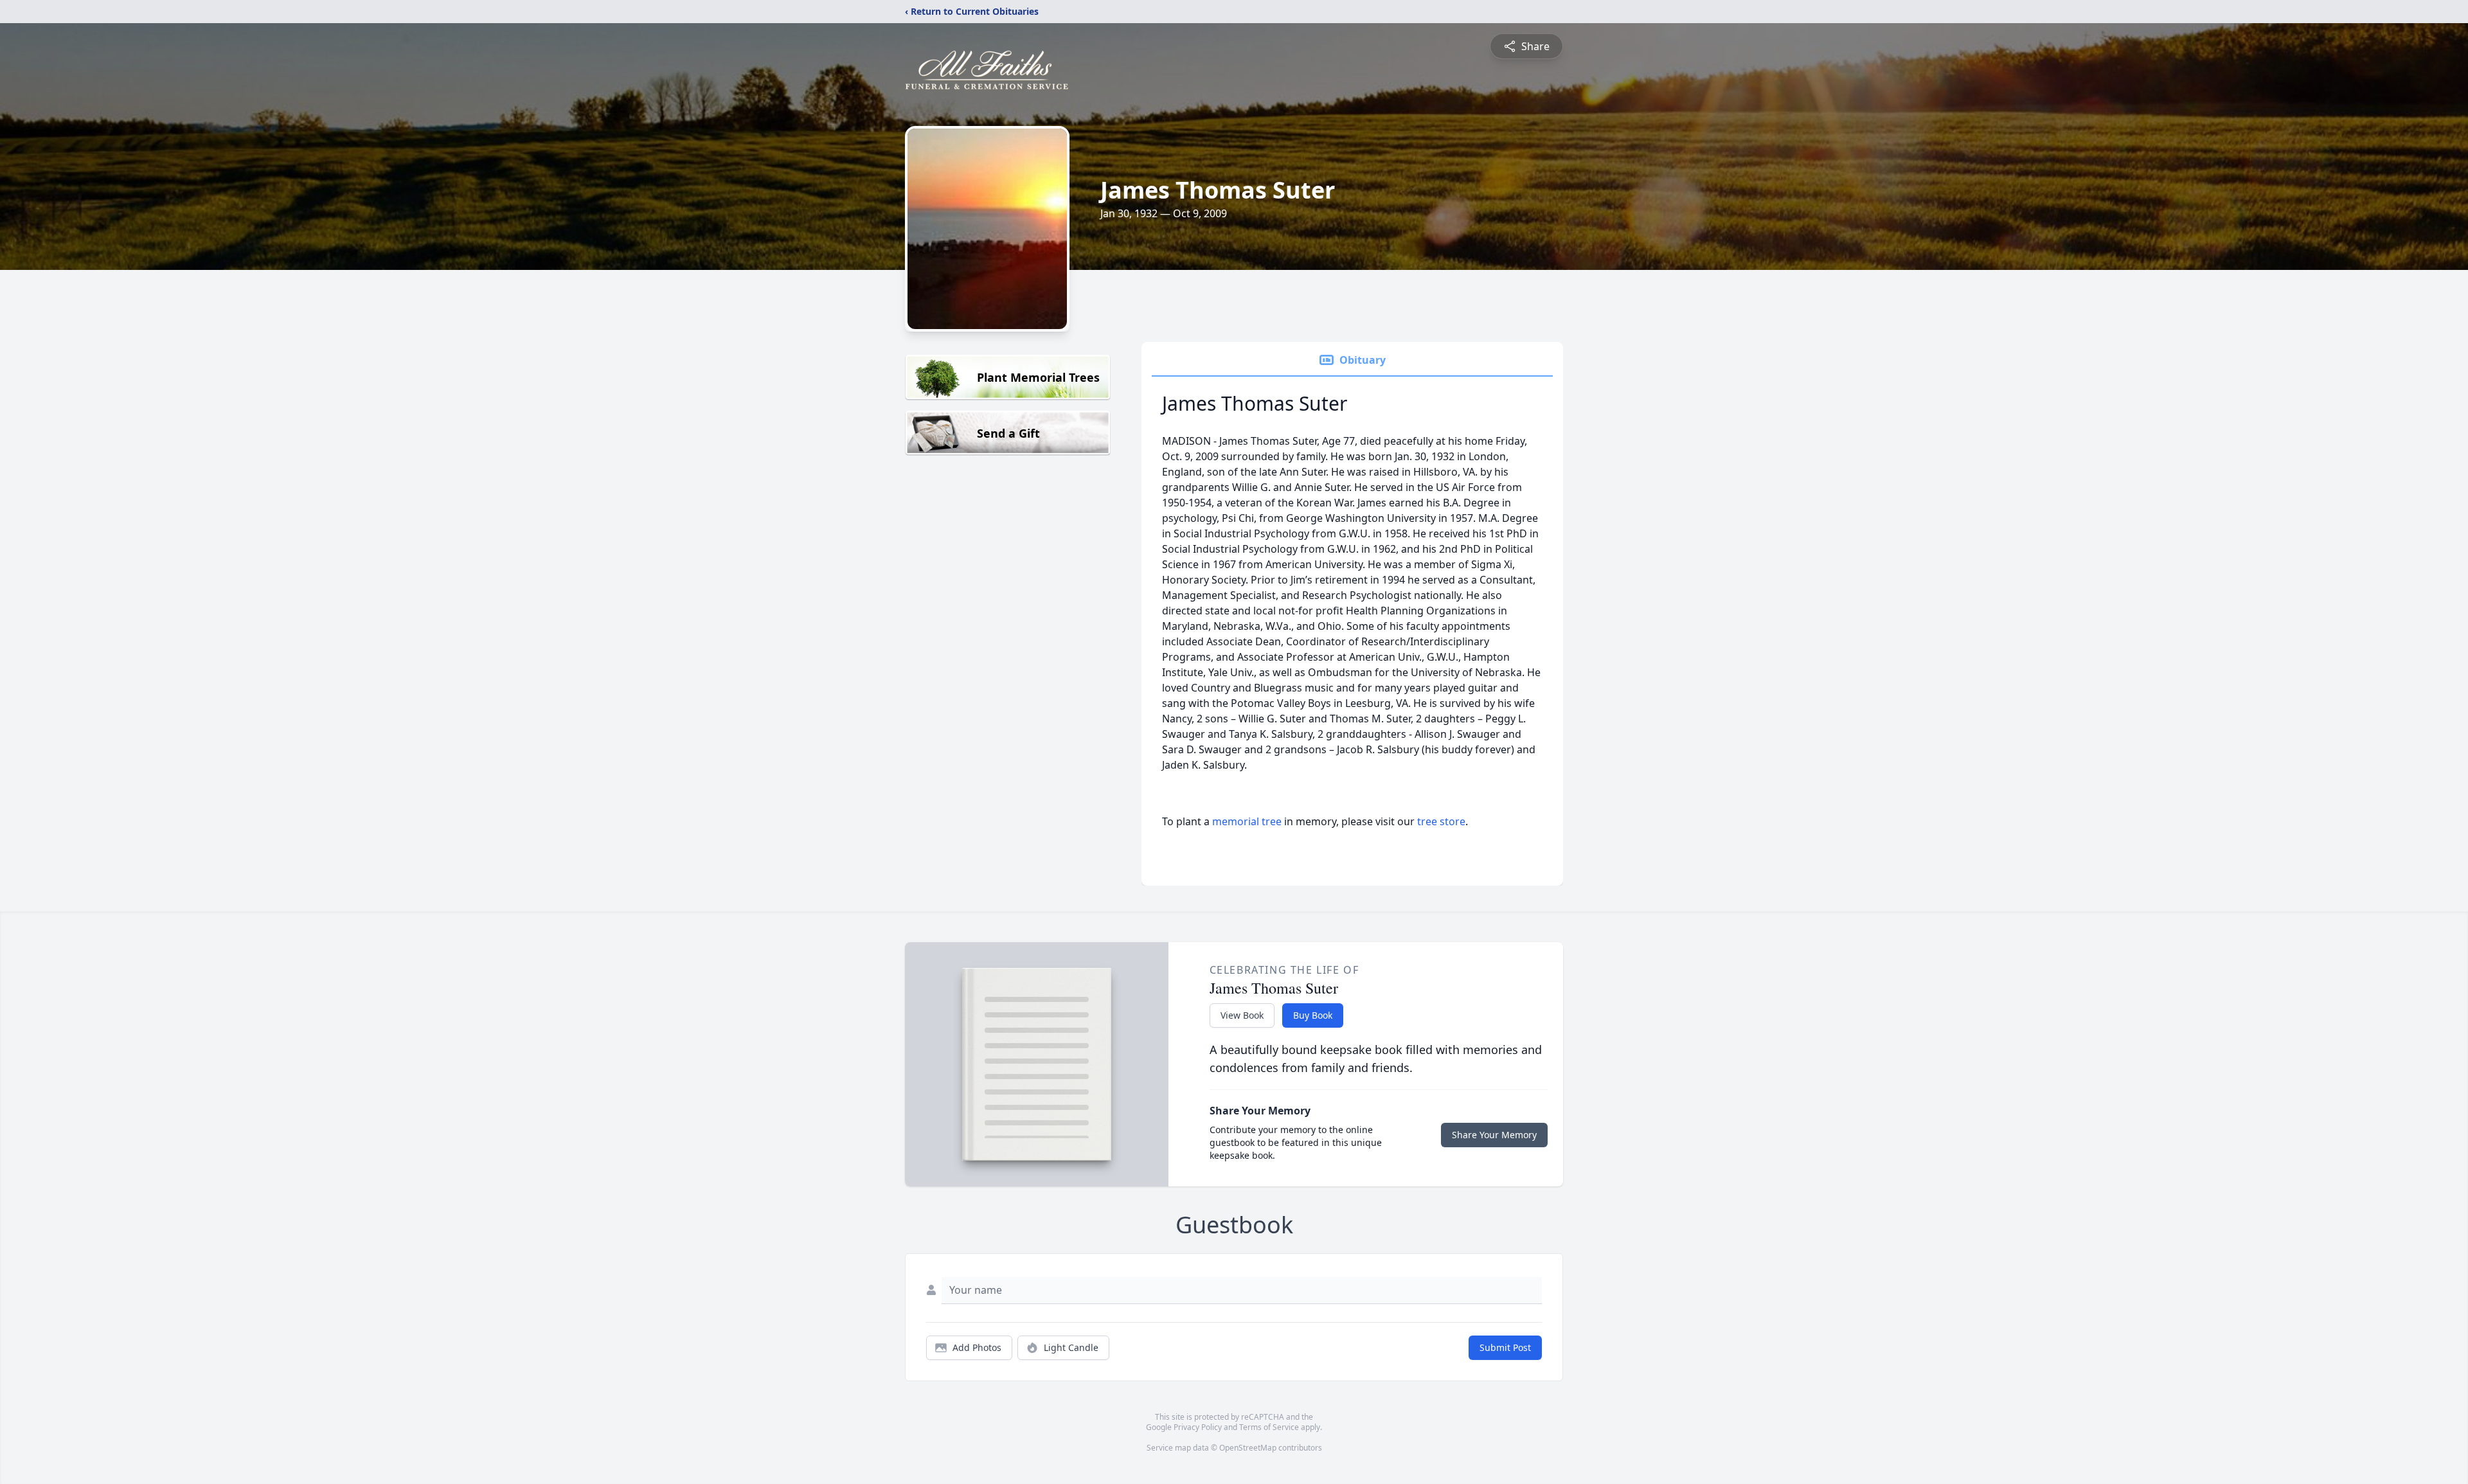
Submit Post (1505, 1347)
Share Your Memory (1494, 1135)
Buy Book (1313, 1015)
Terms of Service (1269, 1427)
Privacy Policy (1198, 1427)
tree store (1441, 821)
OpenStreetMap (1248, 1448)
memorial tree (1247, 821)
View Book (1242, 1015)
